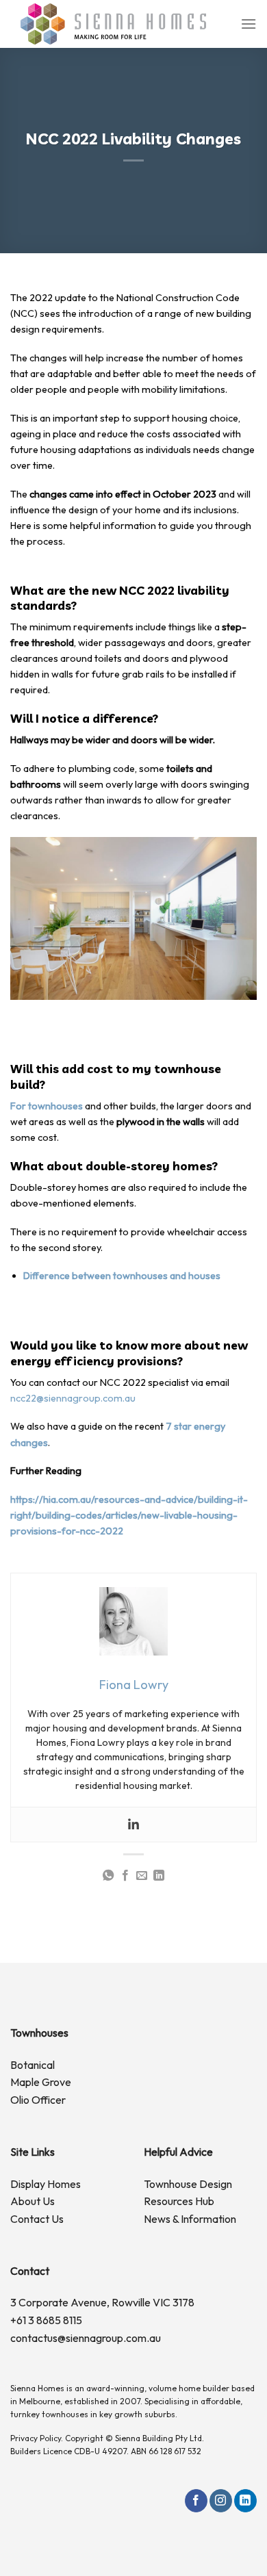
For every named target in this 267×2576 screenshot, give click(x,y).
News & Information (190, 2219)
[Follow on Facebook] (196, 2501)
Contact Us (37, 2219)
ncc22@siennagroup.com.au (73, 1398)
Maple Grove (41, 2082)
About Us (33, 2201)
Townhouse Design (188, 2184)
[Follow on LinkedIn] (245, 2501)
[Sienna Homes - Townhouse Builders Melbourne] (113, 24)
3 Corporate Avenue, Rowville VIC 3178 (102, 2302)
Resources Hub (179, 2201)
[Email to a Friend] (142, 1876)
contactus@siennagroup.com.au (86, 2338)
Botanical (33, 2065)
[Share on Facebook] (125, 1876)
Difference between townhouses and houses (122, 1276)
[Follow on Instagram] (221, 2501)
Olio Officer (38, 2100)
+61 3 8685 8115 (46, 2320)
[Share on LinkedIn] (159, 1876)
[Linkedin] (133, 1825)
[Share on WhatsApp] (108, 1876)
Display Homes (46, 2184)
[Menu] (249, 24)
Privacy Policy (36, 2438)
